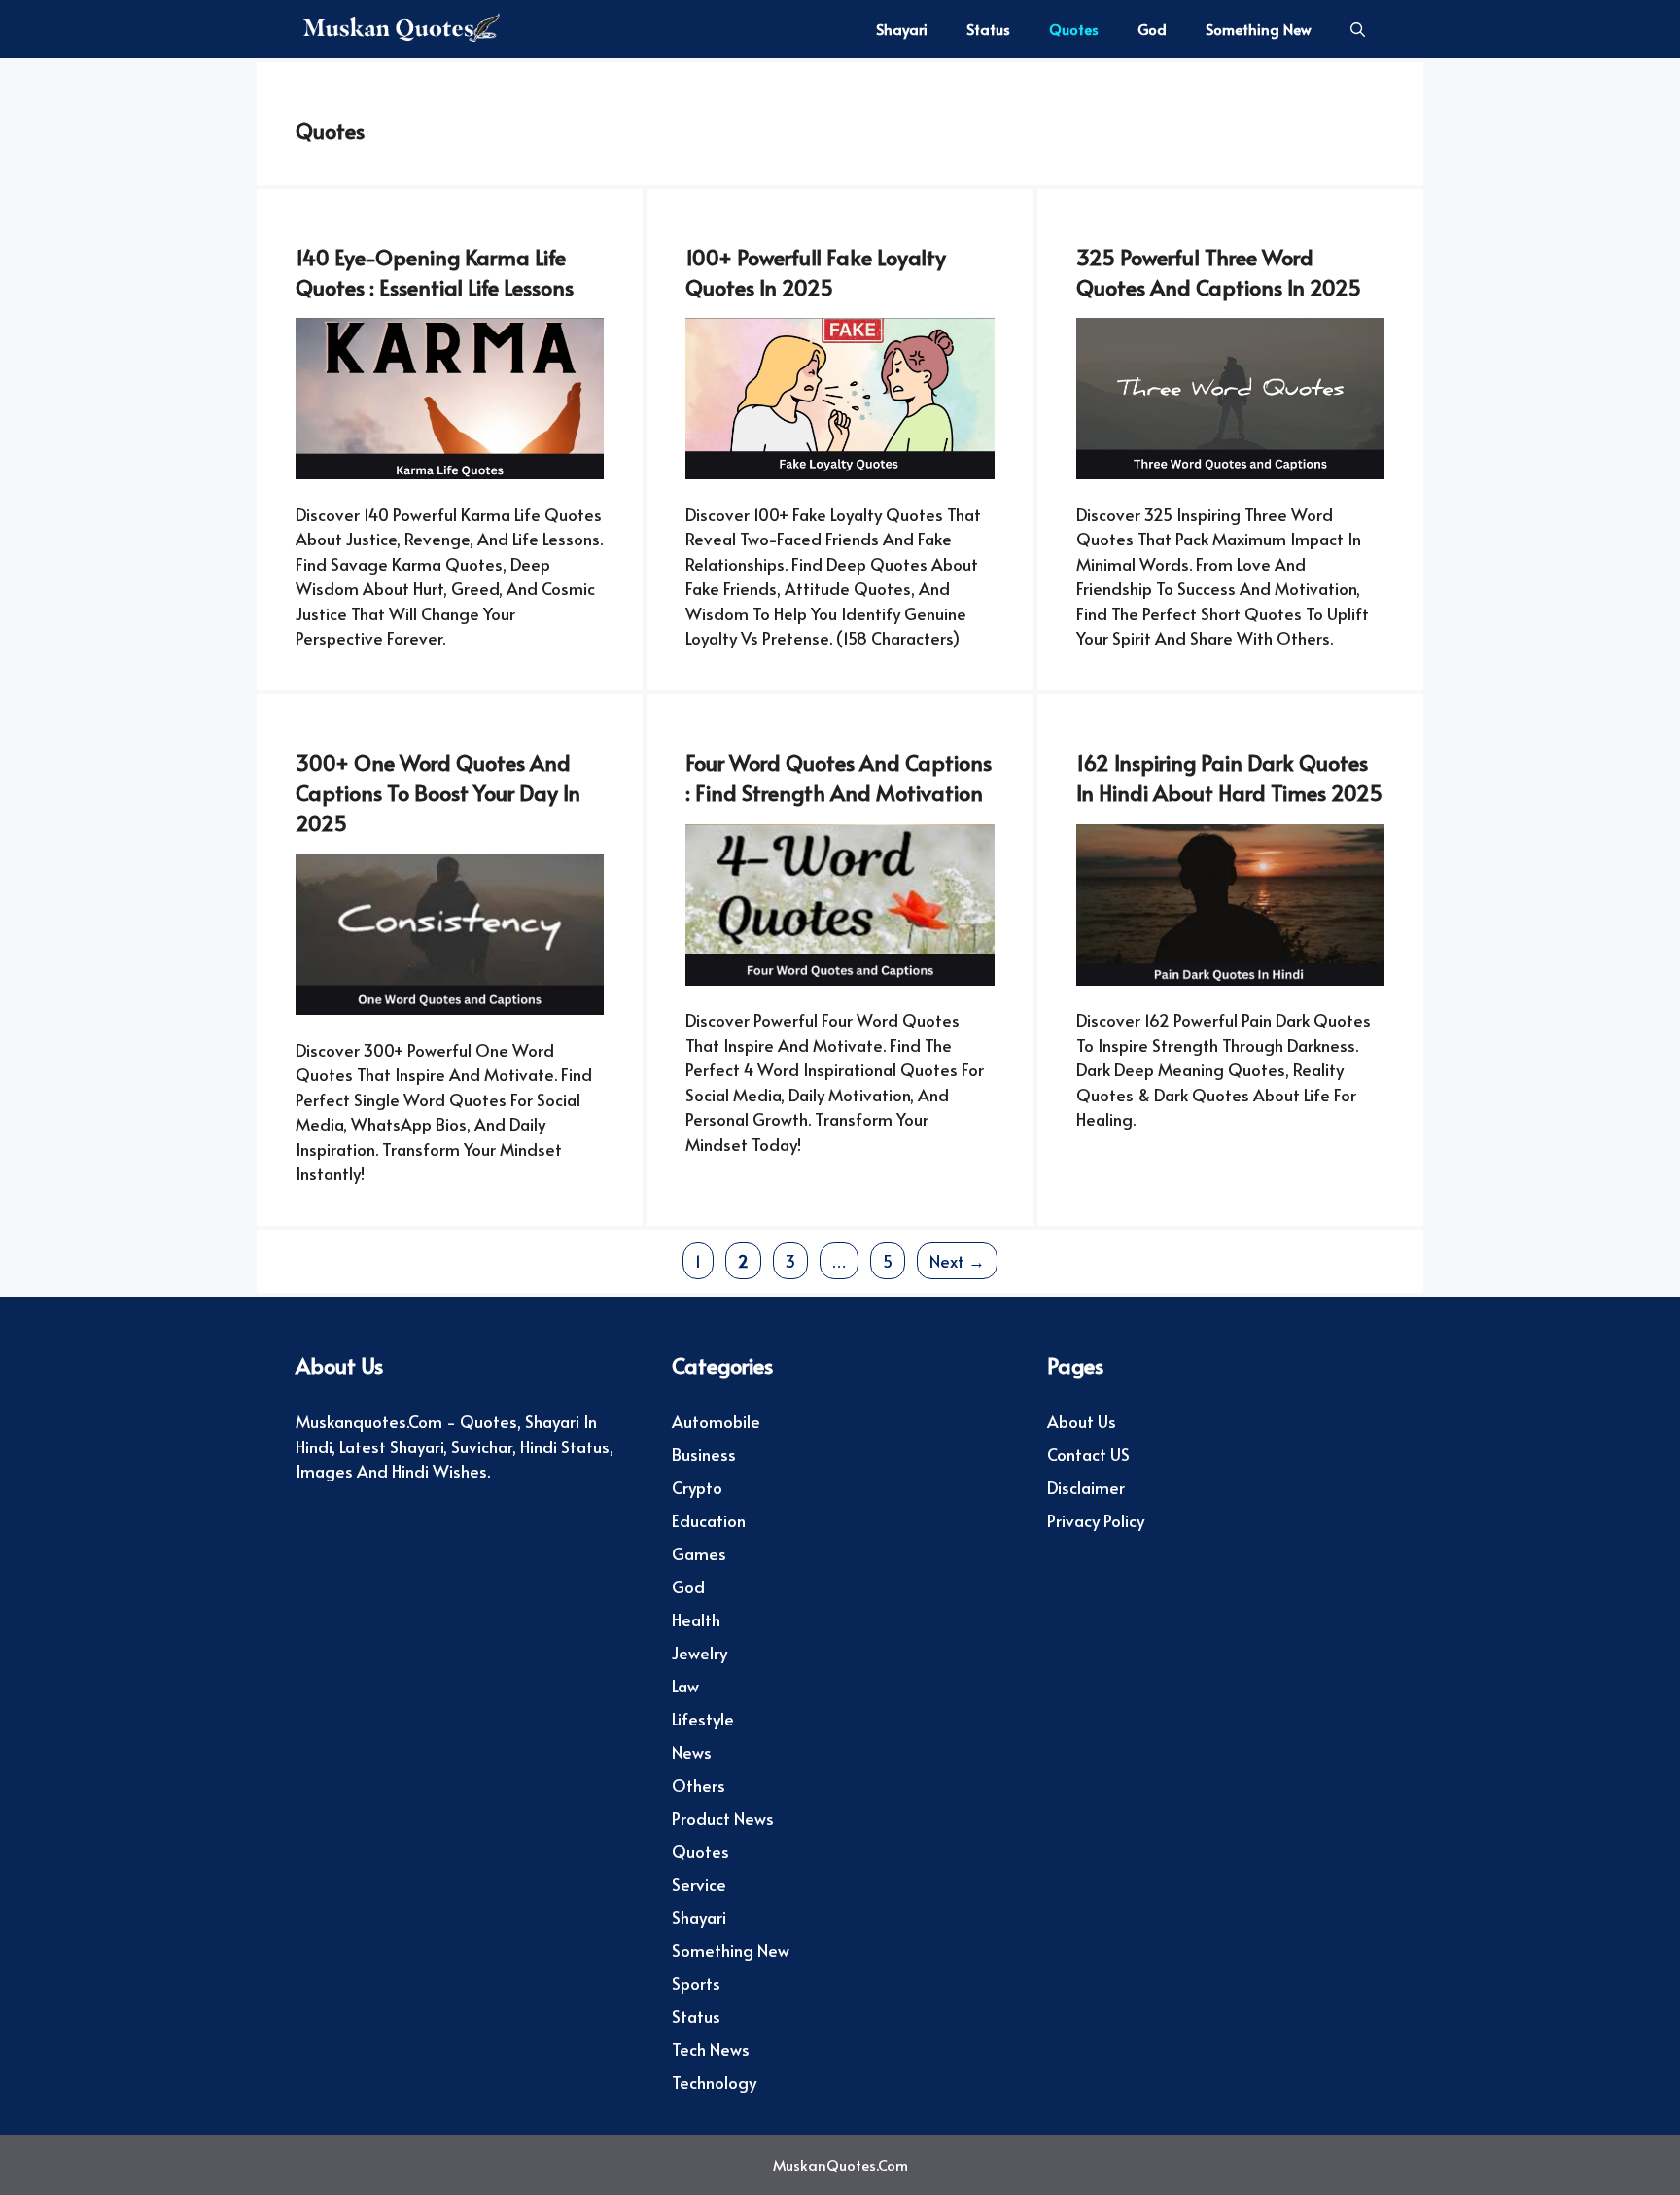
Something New (1259, 29)
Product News (723, 1818)
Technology (714, 2082)
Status (988, 29)
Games (699, 1553)
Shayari (902, 29)
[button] (1358, 29)
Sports (696, 1983)
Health (696, 1620)
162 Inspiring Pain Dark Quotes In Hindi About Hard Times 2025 (1229, 777)
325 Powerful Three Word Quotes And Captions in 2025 (1219, 272)
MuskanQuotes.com (840, 2164)
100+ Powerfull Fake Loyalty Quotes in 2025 (816, 272)
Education (709, 1520)
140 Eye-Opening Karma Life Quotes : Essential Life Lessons (435, 272)
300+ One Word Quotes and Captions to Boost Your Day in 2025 (438, 792)
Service (699, 1884)
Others (699, 1785)
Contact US (1088, 1454)
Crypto (697, 1487)
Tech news (711, 2049)
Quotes (1074, 29)
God (1152, 29)
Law (685, 1686)
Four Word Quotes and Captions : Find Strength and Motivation (839, 777)
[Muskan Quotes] (398, 29)
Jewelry (700, 1653)
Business (704, 1454)
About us (1082, 1421)
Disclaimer (1086, 1487)
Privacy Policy (1096, 1520)
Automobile (716, 1421)
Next (957, 1261)
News (692, 1752)
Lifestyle (703, 1719)
